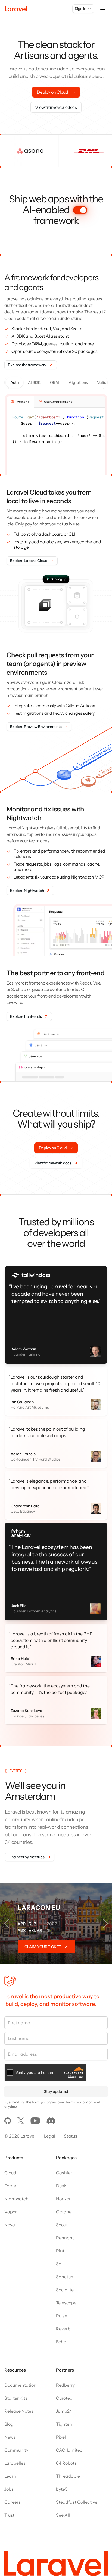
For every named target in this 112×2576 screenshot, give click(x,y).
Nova (10, 2214)
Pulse (62, 2305)
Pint (60, 2240)
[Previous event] (7, 1913)
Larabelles (15, 2452)
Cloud (10, 2162)
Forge (10, 2175)
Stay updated (56, 2081)
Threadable (68, 2465)
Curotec (64, 2387)
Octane (64, 2201)
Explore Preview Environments (36, 727)
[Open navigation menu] (103, 9)
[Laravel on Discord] (51, 2110)
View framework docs (56, 107)
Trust (9, 2504)
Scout (62, 2214)
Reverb (63, 2318)
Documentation (20, 2374)
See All (63, 2504)
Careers (13, 2491)
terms (70, 2091)
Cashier (64, 2162)
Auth (15, 382)
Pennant (65, 2227)
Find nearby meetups (26, 1846)
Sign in (80, 9)
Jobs (9, 2478)
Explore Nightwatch (27, 891)
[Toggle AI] (80, 210)
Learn (10, 2465)
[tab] (20, 402)
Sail (60, 2253)
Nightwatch (16, 2188)
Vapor (11, 2201)
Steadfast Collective (77, 2491)
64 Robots (66, 2452)
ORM (55, 382)
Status (71, 2125)
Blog (9, 2413)
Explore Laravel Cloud (29, 561)
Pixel (61, 2426)
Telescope (66, 2292)
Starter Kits (16, 2387)
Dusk (61, 2175)
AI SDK (34, 382)
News (10, 2426)
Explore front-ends (26, 1016)
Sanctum (65, 2266)
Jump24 (64, 2400)
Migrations (78, 382)
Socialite (65, 2279)
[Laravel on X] (21, 2110)
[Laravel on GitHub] (8, 2110)
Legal (50, 2125)
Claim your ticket (43, 1936)
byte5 (62, 2478)
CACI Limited (69, 2439)
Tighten (64, 2413)
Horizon (64, 2188)
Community (16, 2439)
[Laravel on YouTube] (35, 2110)
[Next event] (105, 1913)
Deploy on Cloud (52, 92)
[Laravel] (16, 9)
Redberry (65, 2374)
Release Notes (19, 2400)
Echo (61, 2331)
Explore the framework (27, 365)
